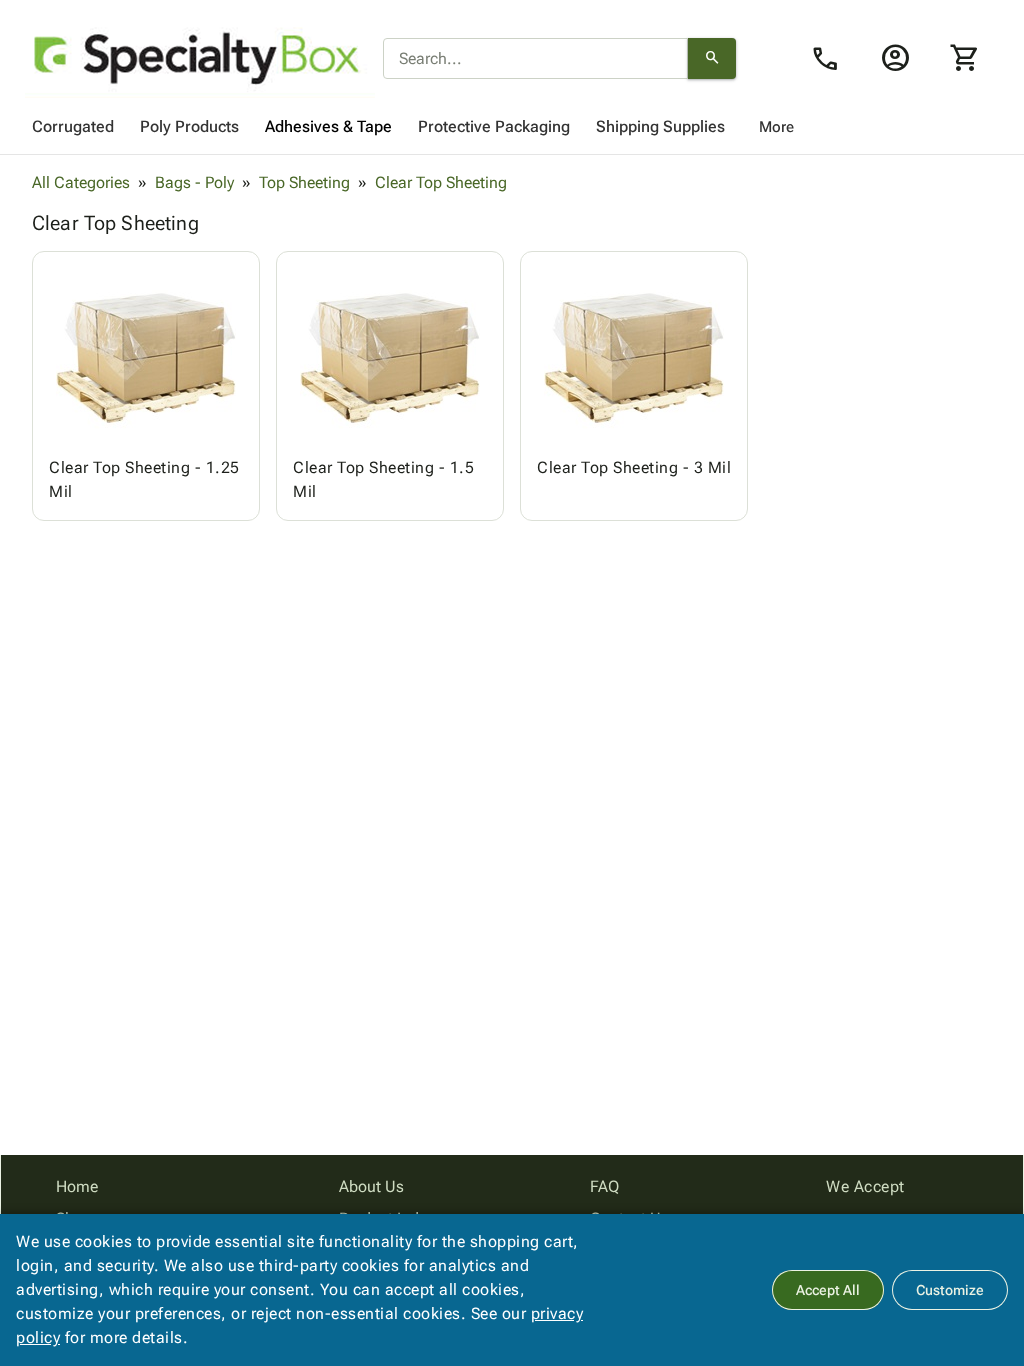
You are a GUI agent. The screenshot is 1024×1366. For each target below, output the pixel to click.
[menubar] (512, 127)
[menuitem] (73, 127)
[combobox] (535, 59)
